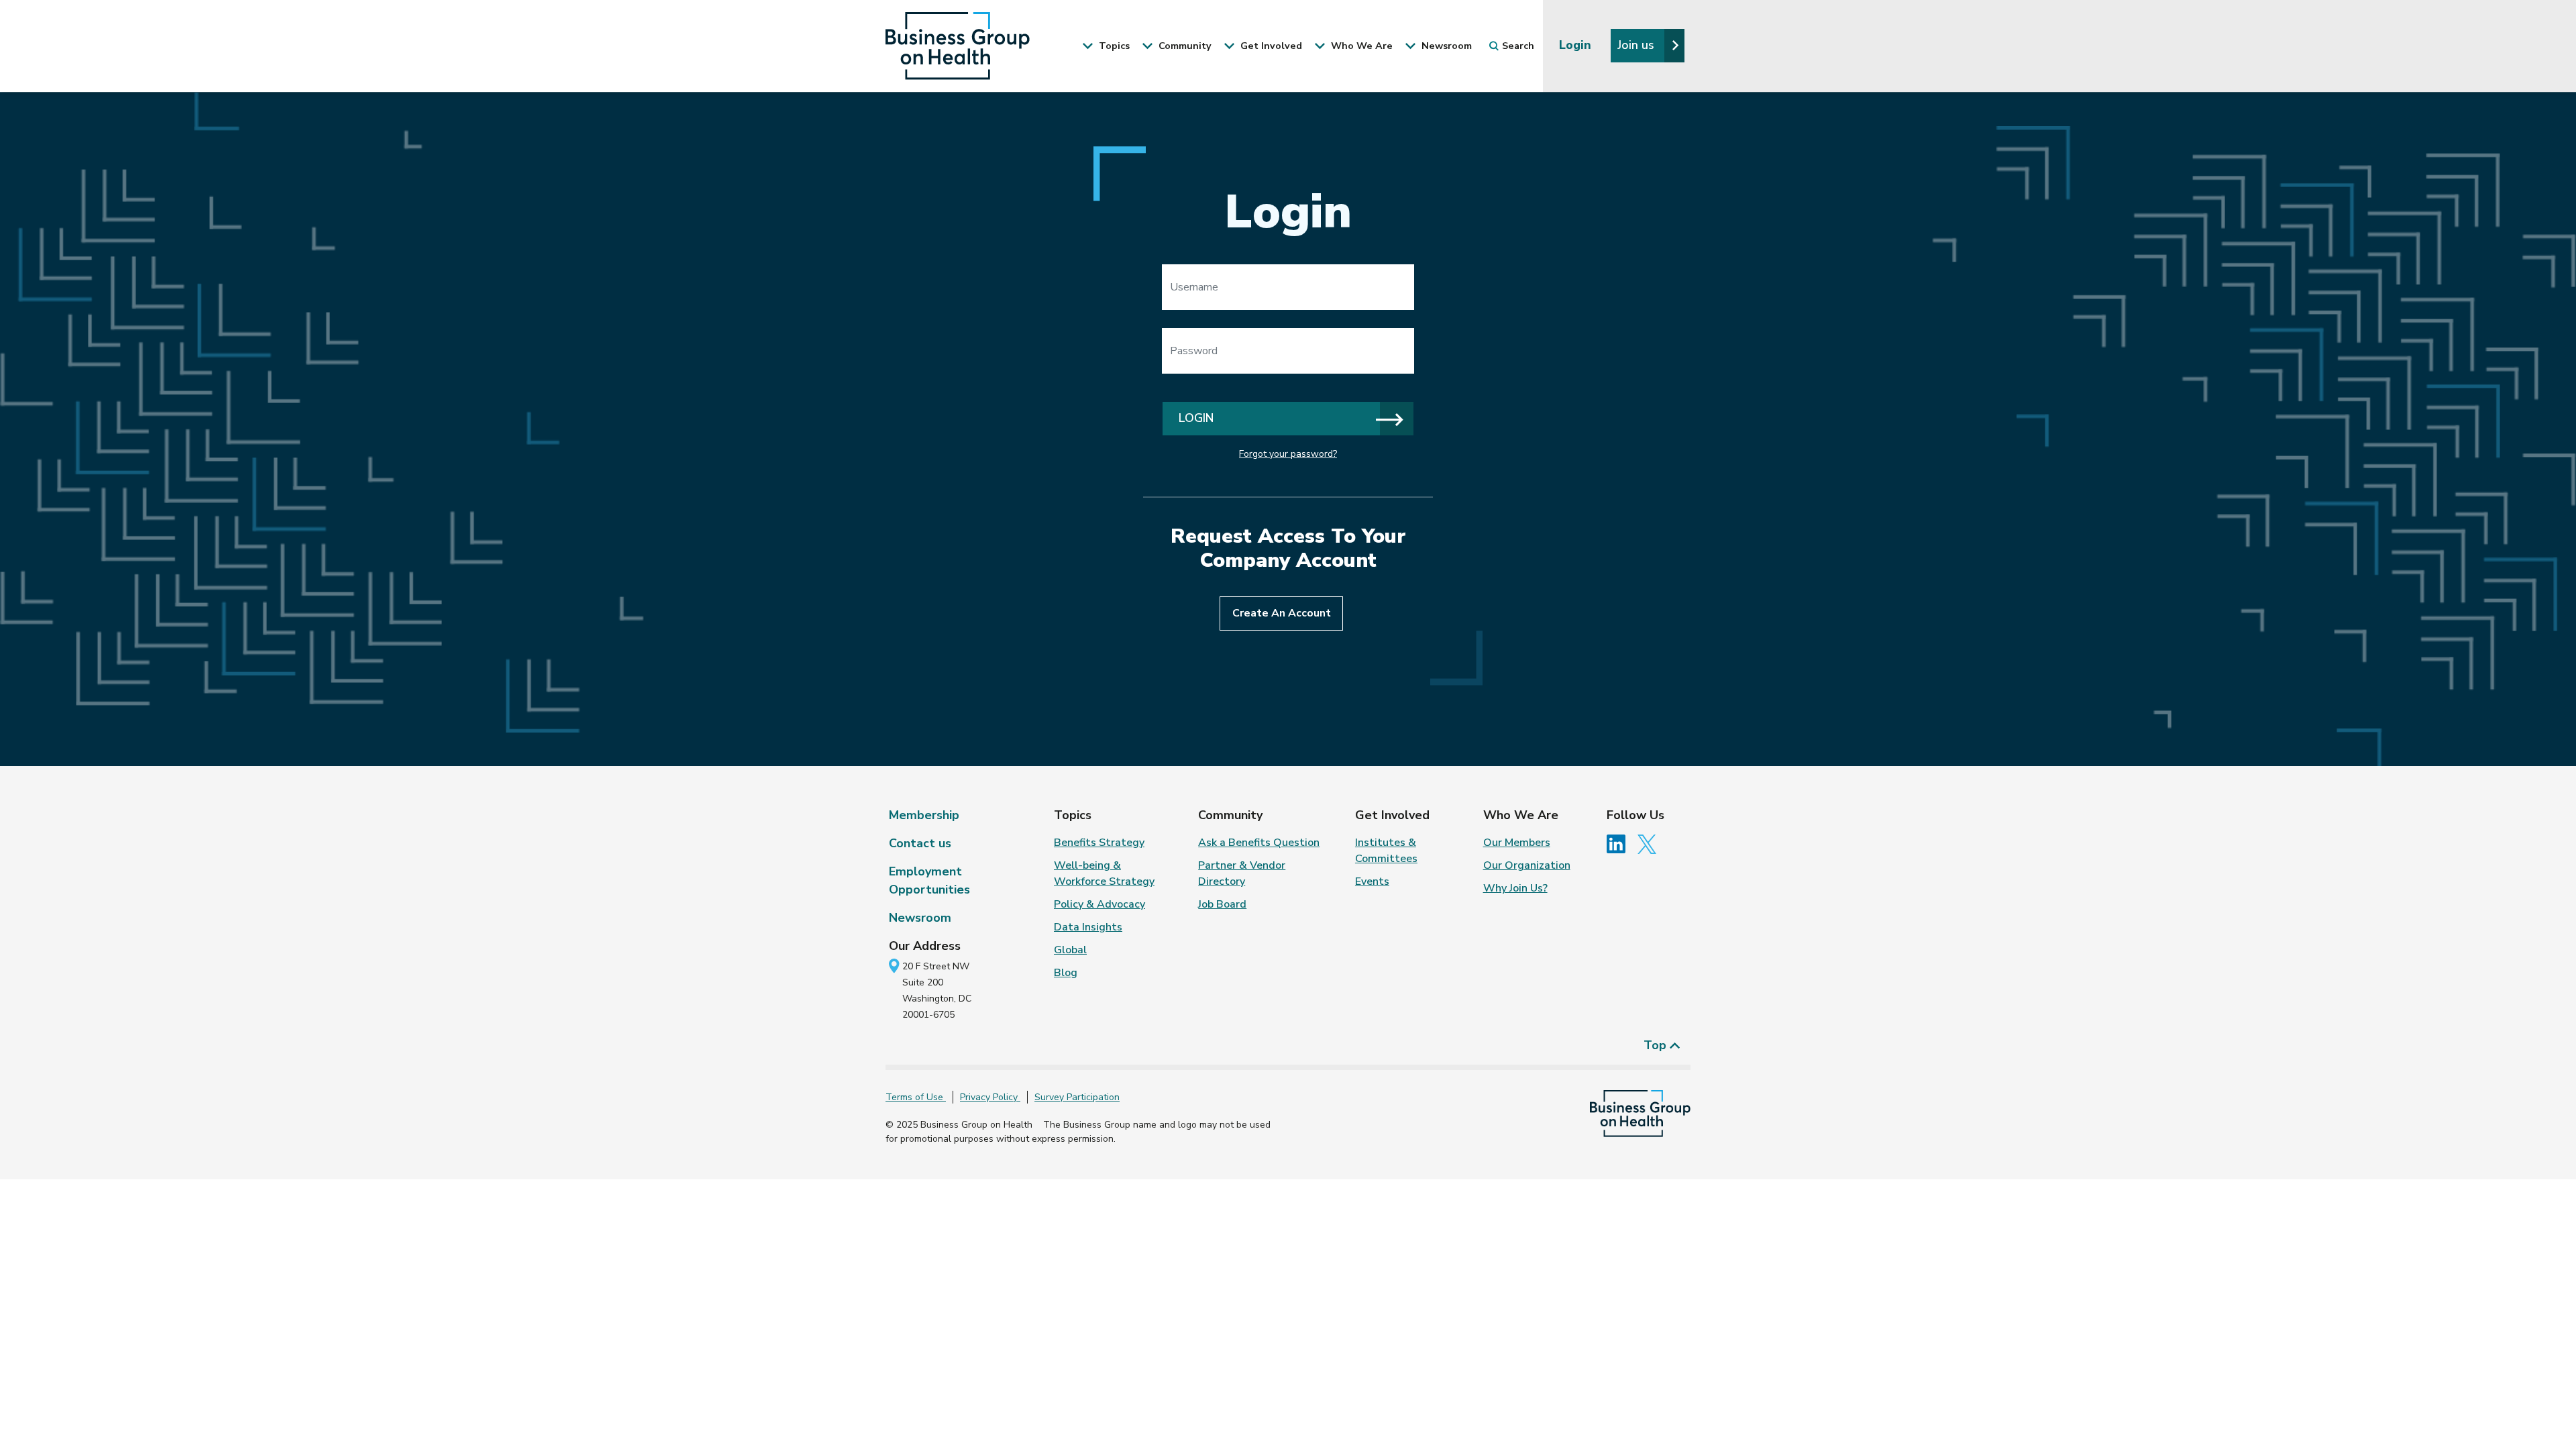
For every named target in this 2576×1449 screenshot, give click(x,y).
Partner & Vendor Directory (1242, 873)
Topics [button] (1113, 46)
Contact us (920, 843)
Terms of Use (916, 1097)
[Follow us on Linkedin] (1621, 843)
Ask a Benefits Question (1259, 843)
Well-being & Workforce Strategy (1104, 873)
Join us (1638, 45)
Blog (1066, 973)
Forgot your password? (1288, 454)
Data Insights (1088, 927)
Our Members (1517, 843)
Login (1577, 45)
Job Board (1222, 904)
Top (1657, 1045)
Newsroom (920, 918)
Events (1372, 881)
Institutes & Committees (1386, 851)
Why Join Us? (1515, 888)
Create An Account (1282, 613)
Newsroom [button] (1445, 46)
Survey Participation (1077, 1097)
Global (1070, 950)
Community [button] (1184, 46)
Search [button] (1518, 46)
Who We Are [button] (1360, 46)
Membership (924, 815)
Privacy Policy (990, 1097)
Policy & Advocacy (1099, 904)
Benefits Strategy (1099, 843)
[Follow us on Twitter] (1650, 843)
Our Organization (1527, 865)
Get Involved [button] (1270, 46)
